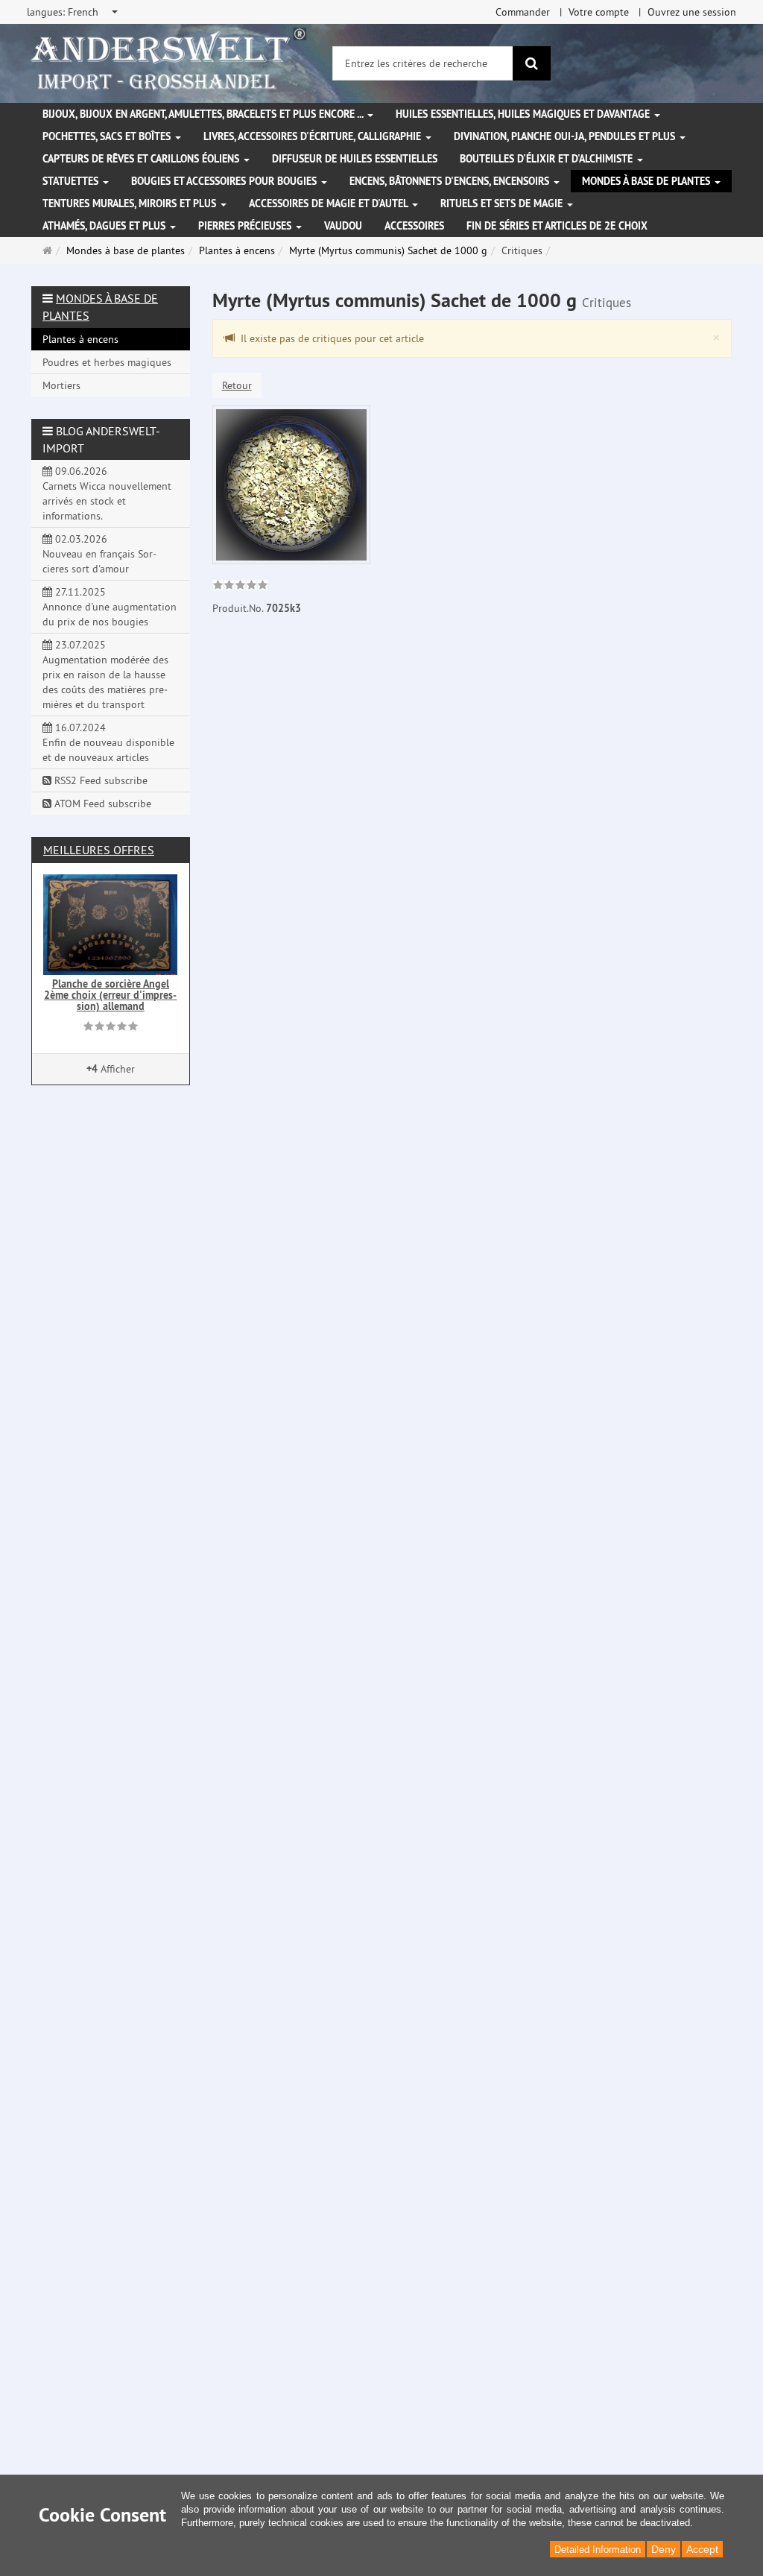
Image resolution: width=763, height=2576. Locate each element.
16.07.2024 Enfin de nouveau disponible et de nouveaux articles (108, 742)
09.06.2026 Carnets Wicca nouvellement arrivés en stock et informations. (107, 493)
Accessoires (414, 226)
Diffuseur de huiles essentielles (355, 159)
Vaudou (343, 226)
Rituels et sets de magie (503, 203)
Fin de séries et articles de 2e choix (557, 226)
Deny (664, 2549)
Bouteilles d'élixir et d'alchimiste (548, 159)
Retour (237, 385)
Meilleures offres (99, 850)
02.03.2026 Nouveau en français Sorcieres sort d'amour (99, 554)
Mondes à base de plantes (648, 181)
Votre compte (599, 12)
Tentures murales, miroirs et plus (131, 203)
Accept (702, 2549)
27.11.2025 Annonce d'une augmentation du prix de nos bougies (110, 607)
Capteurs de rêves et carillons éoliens (142, 159)
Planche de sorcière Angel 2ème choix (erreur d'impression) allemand (110, 995)
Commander (523, 12)
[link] (240, 587)
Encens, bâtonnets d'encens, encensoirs (451, 181)
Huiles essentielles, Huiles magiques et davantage (524, 114)
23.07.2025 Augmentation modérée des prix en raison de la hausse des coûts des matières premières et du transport (105, 675)
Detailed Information (598, 2550)
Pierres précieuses (246, 226)
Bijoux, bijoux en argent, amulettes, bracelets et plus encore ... (204, 114)
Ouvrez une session (692, 12)
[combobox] (73, 12)
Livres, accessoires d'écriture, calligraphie (314, 136)
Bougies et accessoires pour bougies (225, 181)
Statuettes (72, 181)
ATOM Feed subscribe (101, 804)
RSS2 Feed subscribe (99, 780)
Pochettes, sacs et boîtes (108, 136)
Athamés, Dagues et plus (105, 226)
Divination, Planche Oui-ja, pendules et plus (566, 136)
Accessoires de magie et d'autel (330, 203)
